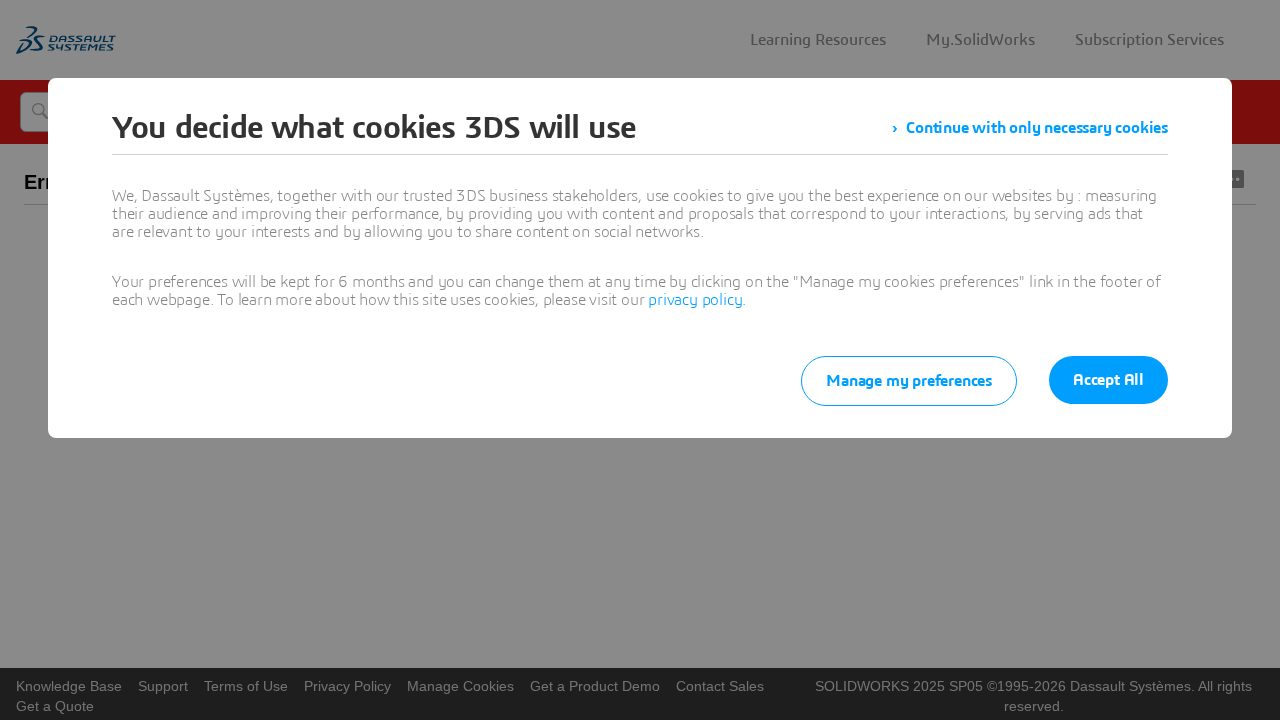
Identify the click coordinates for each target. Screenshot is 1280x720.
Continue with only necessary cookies (1037, 128)
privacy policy (695, 300)
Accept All (1108, 380)
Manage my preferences (909, 381)
